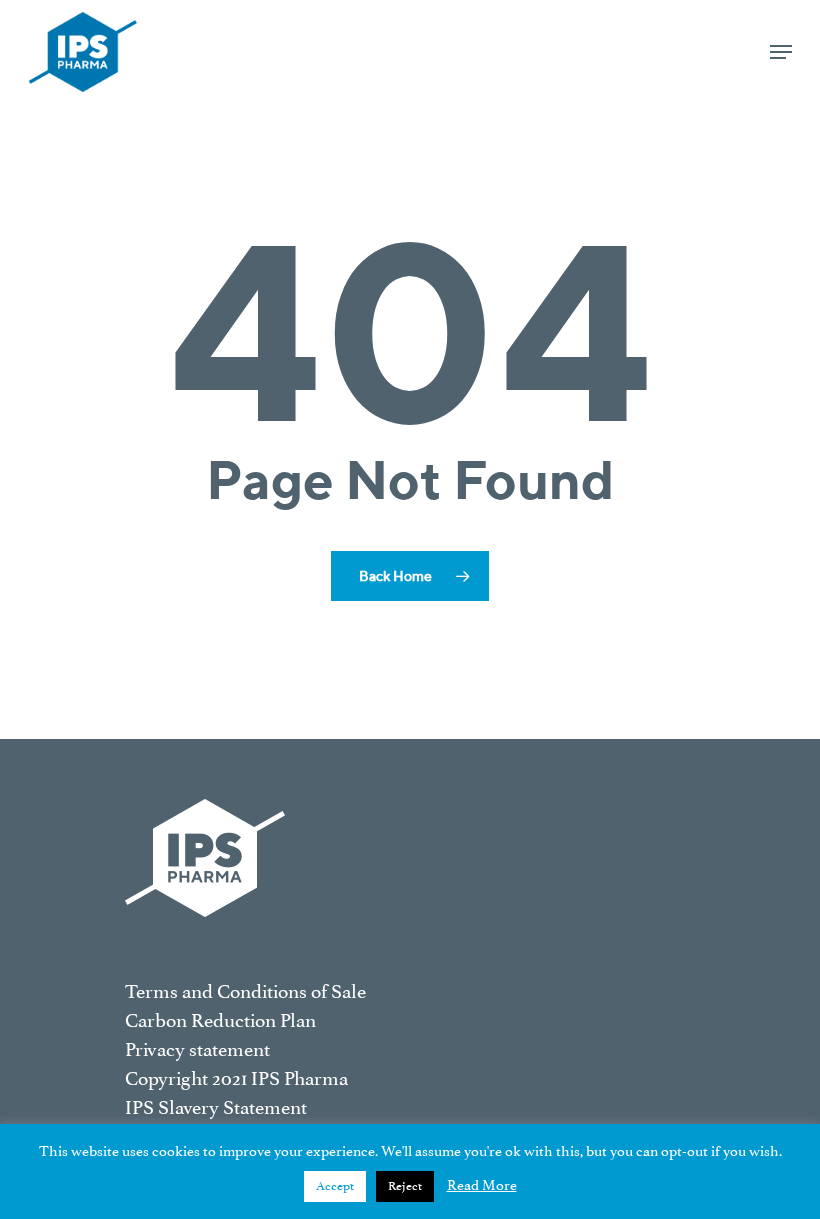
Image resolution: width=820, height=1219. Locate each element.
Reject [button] (405, 1186)
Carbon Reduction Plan (220, 1020)
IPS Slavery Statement (216, 1107)
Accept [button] (335, 1186)
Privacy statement (197, 1049)
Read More (482, 1185)
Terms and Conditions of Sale (245, 991)
